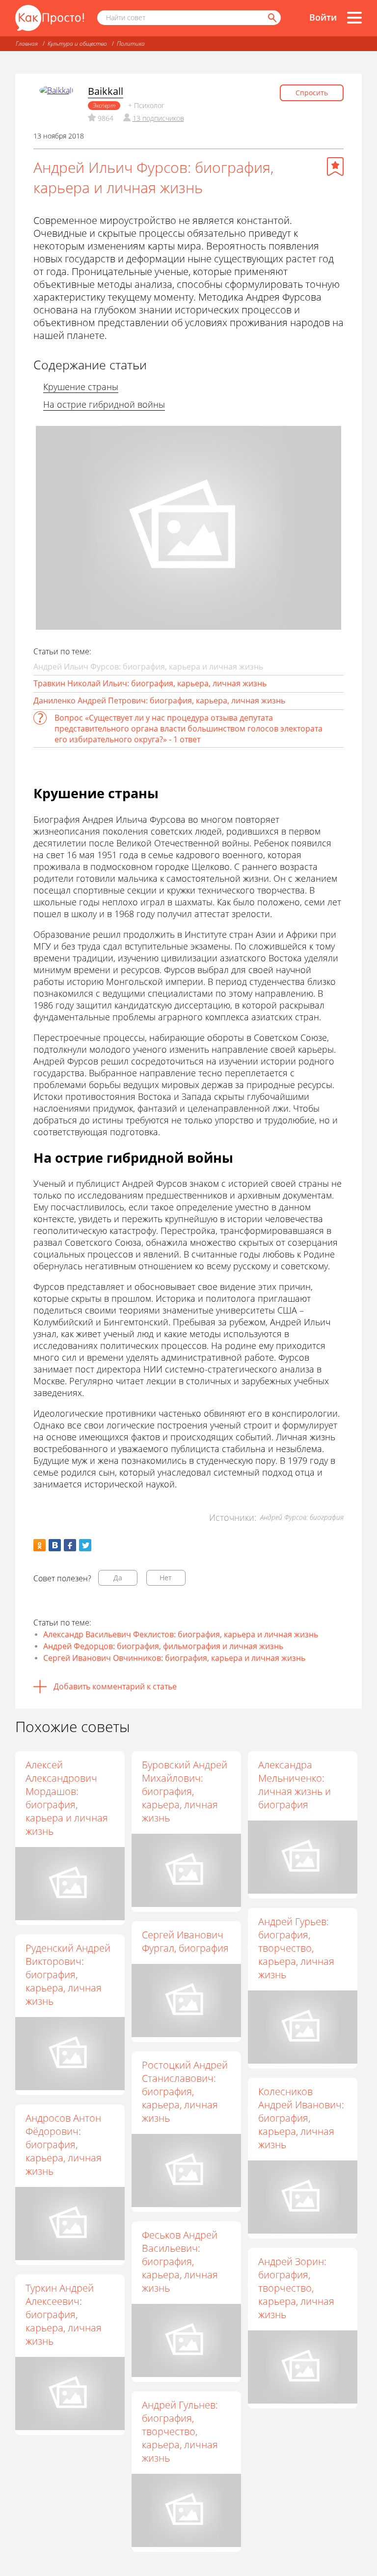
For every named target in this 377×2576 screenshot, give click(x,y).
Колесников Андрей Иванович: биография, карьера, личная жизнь (301, 2118)
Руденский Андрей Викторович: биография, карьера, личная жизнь (68, 1974)
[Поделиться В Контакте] (55, 1545)
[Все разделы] (354, 18)
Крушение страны (81, 387)
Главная (27, 43)
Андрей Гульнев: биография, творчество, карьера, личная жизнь (180, 2431)
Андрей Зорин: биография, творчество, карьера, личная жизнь (296, 2288)
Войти (323, 17)
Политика (131, 43)
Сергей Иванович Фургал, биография (185, 1941)
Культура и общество (77, 43)
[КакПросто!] (50, 18)
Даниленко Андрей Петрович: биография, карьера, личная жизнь (159, 700)
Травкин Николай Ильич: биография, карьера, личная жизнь (150, 683)
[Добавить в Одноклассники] (40, 1545)
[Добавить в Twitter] (85, 1545)
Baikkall (106, 91)
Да (118, 1578)
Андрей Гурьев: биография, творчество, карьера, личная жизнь (296, 1948)
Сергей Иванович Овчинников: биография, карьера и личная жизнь (174, 1658)
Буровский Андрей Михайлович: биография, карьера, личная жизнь (185, 1791)
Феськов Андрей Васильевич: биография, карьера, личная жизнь (180, 2261)
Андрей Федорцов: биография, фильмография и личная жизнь (163, 1646)
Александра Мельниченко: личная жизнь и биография (295, 1785)
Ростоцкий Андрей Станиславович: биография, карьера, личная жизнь (185, 2091)
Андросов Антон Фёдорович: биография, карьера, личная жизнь (64, 2144)
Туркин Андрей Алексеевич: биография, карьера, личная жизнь (64, 2314)
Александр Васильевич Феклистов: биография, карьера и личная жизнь (181, 1634)
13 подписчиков (158, 118)
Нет (166, 1578)
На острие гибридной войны (104, 404)
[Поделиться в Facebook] (70, 1545)
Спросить (312, 93)
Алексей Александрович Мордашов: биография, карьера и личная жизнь (67, 1798)
